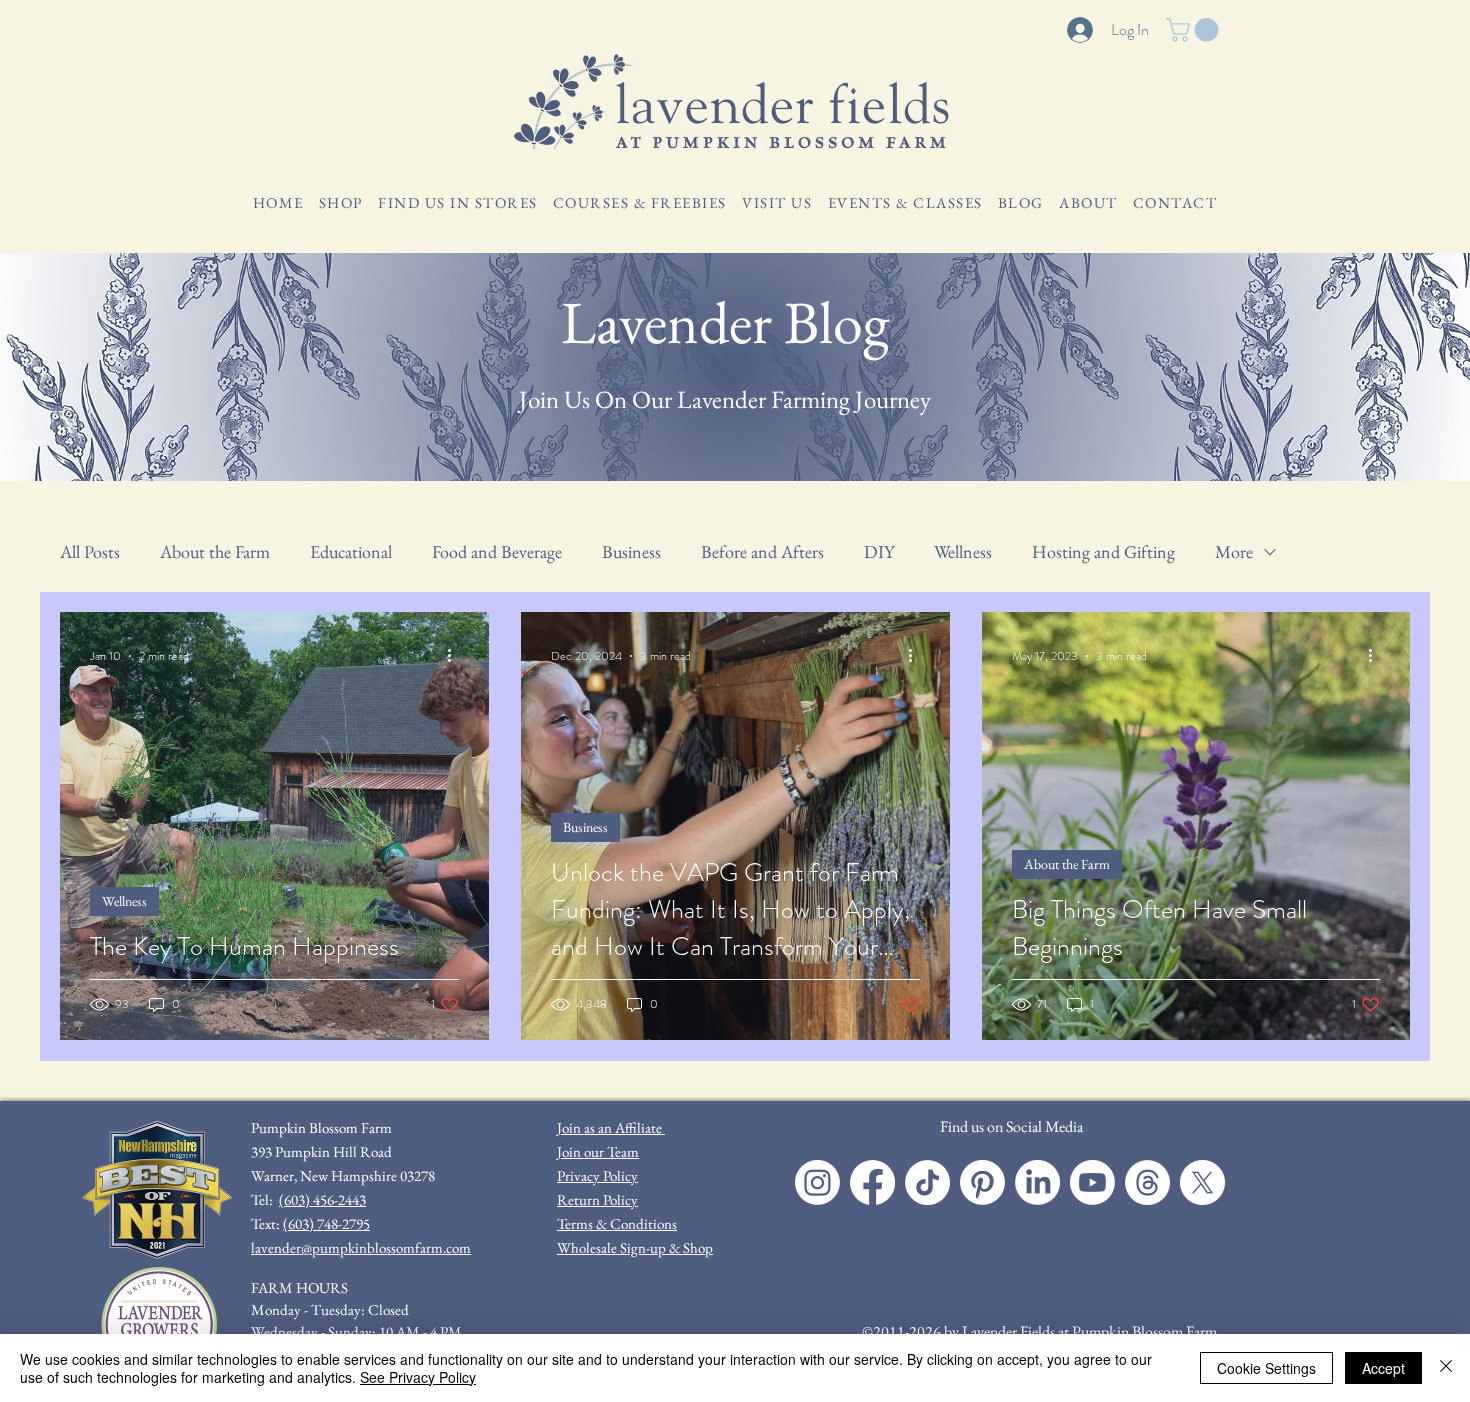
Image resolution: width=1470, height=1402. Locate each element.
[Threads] (1147, 1182)
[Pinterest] (982, 1182)
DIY (879, 552)
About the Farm (215, 552)
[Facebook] (872, 1182)
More (1234, 552)
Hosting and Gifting (1103, 552)
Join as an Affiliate (611, 1127)
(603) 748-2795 (326, 1223)
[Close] (1446, 1368)
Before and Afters (762, 552)
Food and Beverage (497, 552)
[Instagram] (817, 1182)
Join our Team (598, 1151)
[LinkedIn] (1037, 1182)
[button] (1195, 30)
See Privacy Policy (418, 1377)
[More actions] (456, 656)
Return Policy (597, 1199)
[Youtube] (1092, 1182)
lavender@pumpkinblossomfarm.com (361, 1247)
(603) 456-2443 (322, 1199)
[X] (1202, 1182)
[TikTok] (927, 1182)
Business (631, 552)
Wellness (963, 552)
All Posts (90, 552)
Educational (351, 552)
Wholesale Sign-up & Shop (635, 1247)
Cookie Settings (1266, 1368)
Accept (1383, 1368)
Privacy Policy (597, 1175)
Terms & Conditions (617, 1223)
